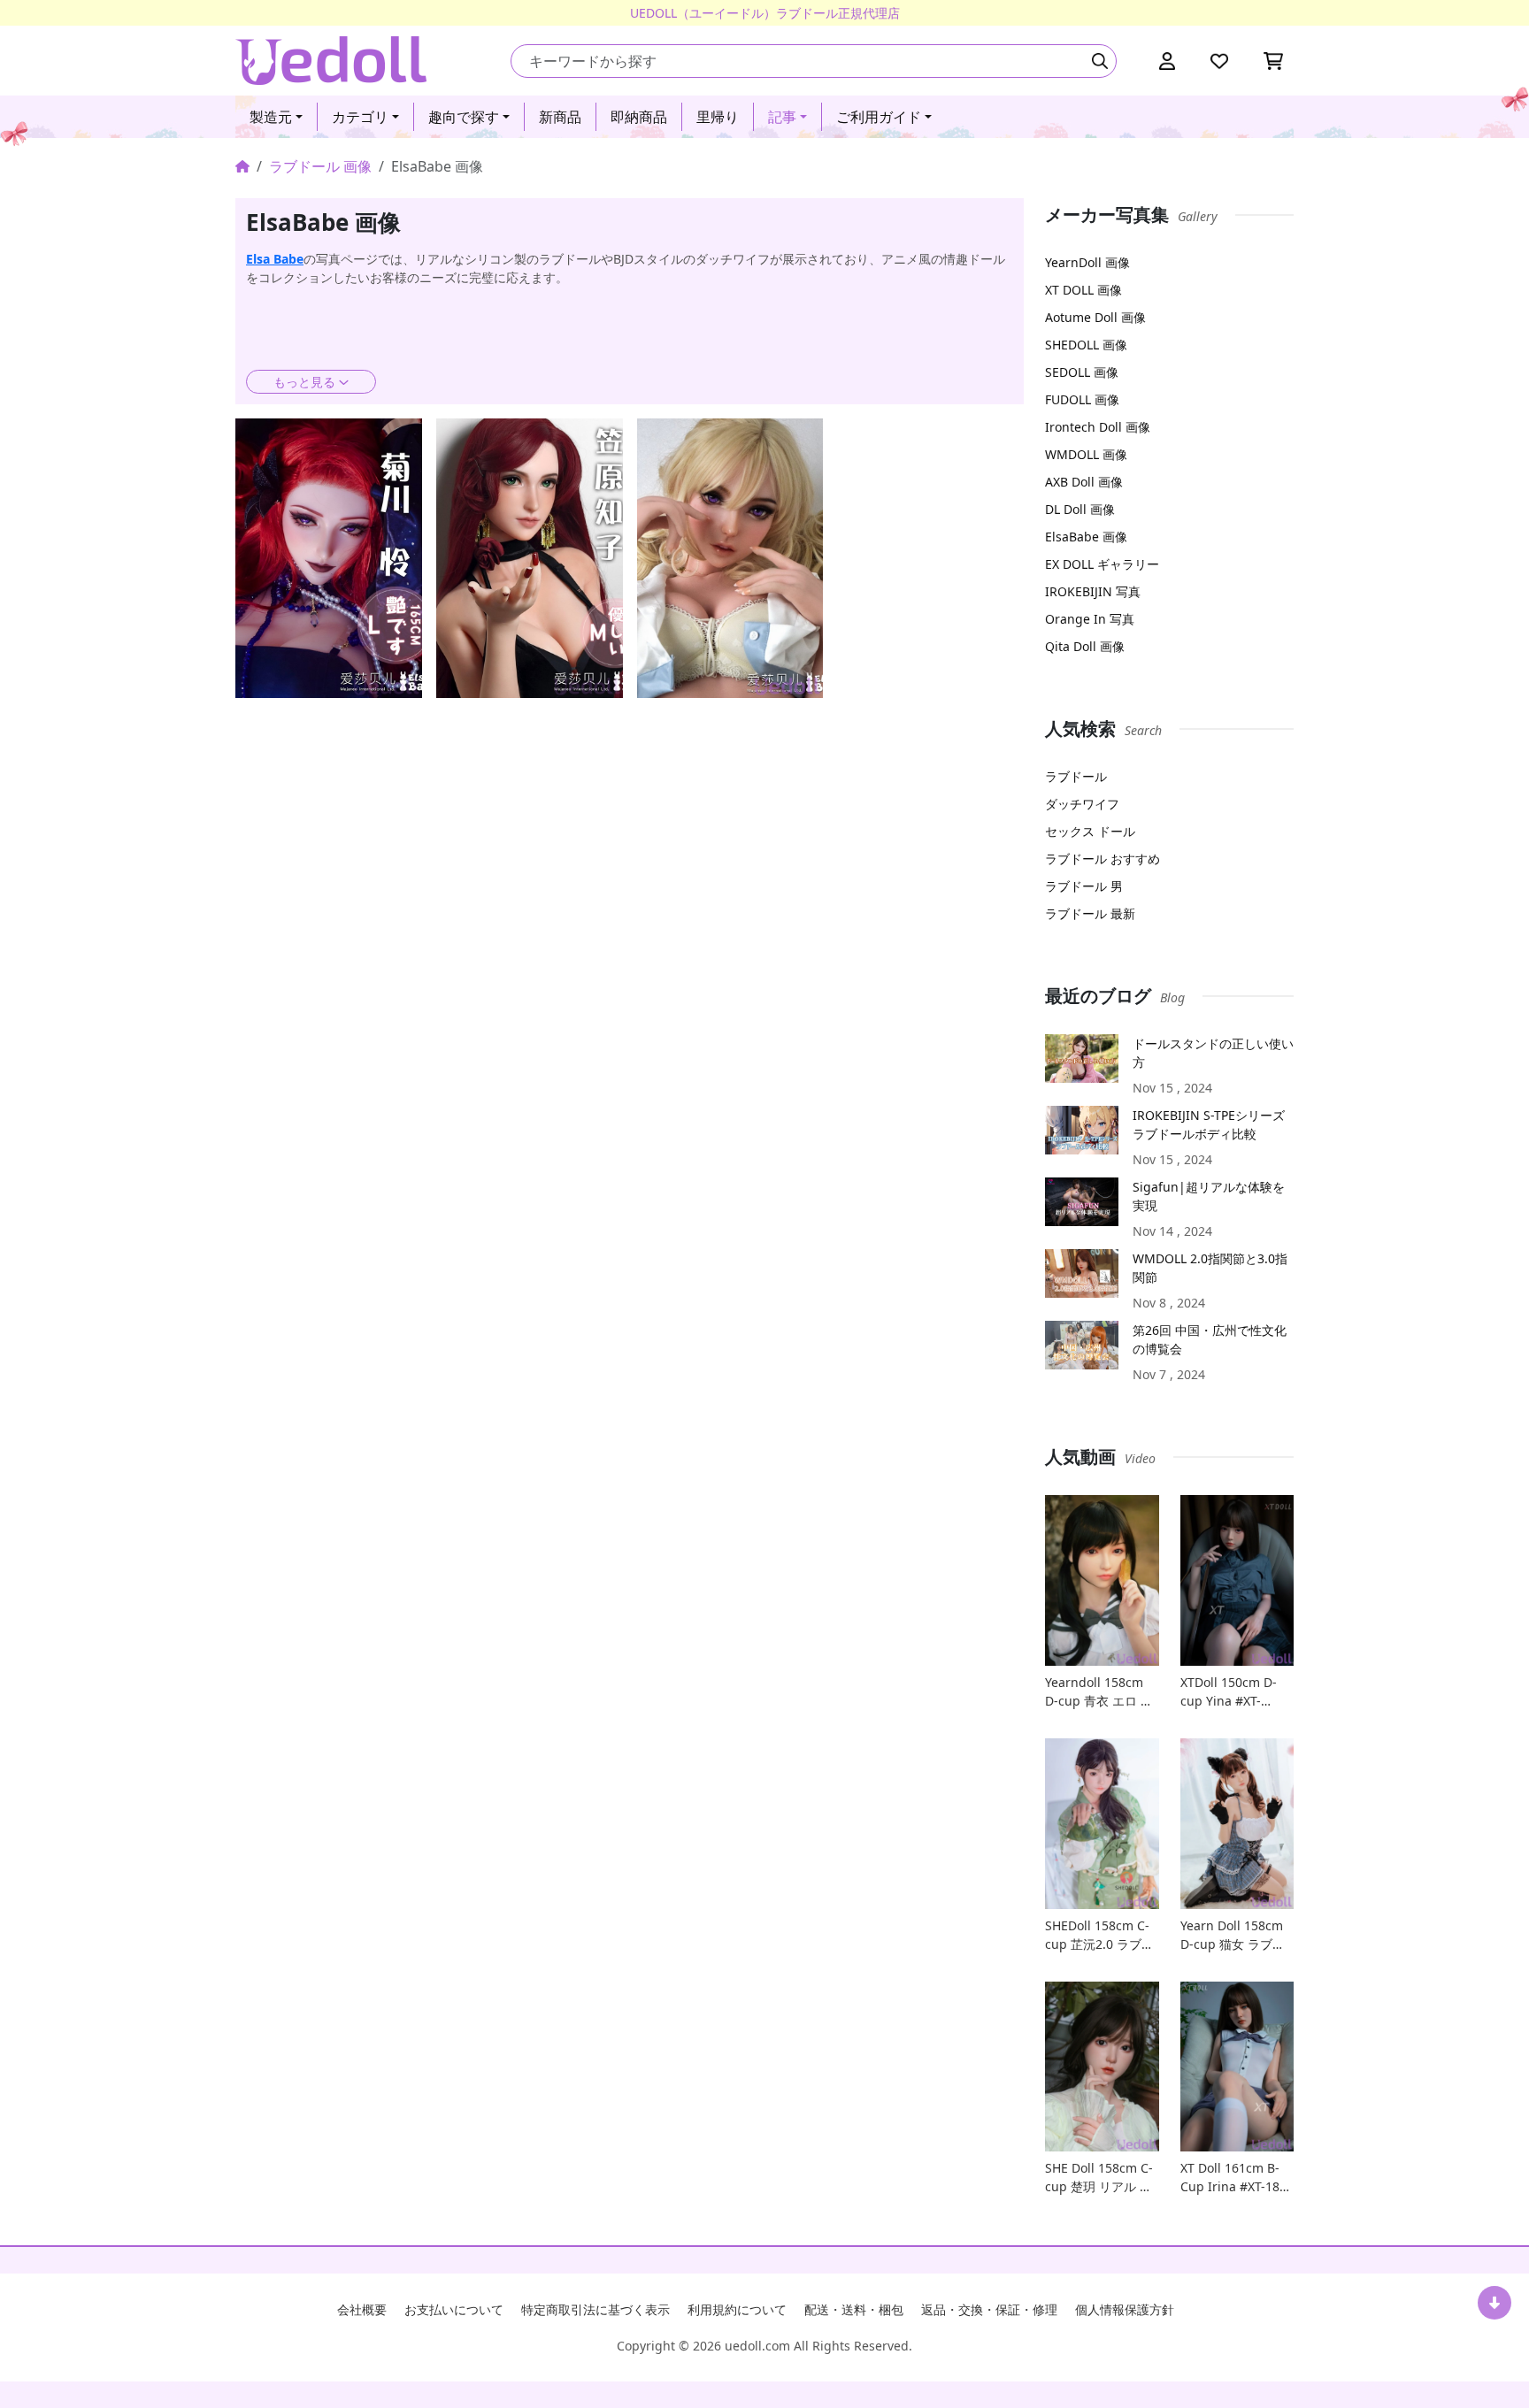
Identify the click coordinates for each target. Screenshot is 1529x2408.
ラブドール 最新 (1090, 913)
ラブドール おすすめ (1103, 859)
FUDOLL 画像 (1082, 399)
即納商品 (639, 117)
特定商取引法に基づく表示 (595, 2309)
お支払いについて (454, 2309)
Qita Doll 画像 (1085, 646)
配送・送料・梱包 (854, 2309)
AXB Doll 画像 (1084, 482)
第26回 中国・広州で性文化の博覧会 (1210, 1339)
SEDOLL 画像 (1082, 372)
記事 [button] (782, 117)
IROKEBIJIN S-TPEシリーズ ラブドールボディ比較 (1209, 1124)
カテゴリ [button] (360, 117)
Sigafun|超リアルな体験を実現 (1209, 1196)
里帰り (718, 117)
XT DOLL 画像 (1083, 290)
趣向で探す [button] (464, 117)
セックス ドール (1090, 831)
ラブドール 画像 (320, 166)
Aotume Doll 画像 (1095, 317)
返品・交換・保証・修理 (989, 2309)
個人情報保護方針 (1125, 2309)
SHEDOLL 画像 (1086, 345)
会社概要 (362, 2309)
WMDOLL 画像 (1086, 454)
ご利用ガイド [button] (879, 117)
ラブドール (1076, 776)
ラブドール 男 (1084, 886)
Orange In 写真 (1090, 619)
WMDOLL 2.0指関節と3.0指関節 (1210, 1268)
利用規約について (737, 2309)
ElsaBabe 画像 (1086, 537)
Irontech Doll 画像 (1098, 427)
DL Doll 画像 (1080, 509)
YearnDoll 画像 (1087, 262)
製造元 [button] (271, 117)
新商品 (560, 117)
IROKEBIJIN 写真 (1093, 591)
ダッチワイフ (1082, 804)
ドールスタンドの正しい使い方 (1213, 1053)
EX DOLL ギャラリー (1102, 564)
